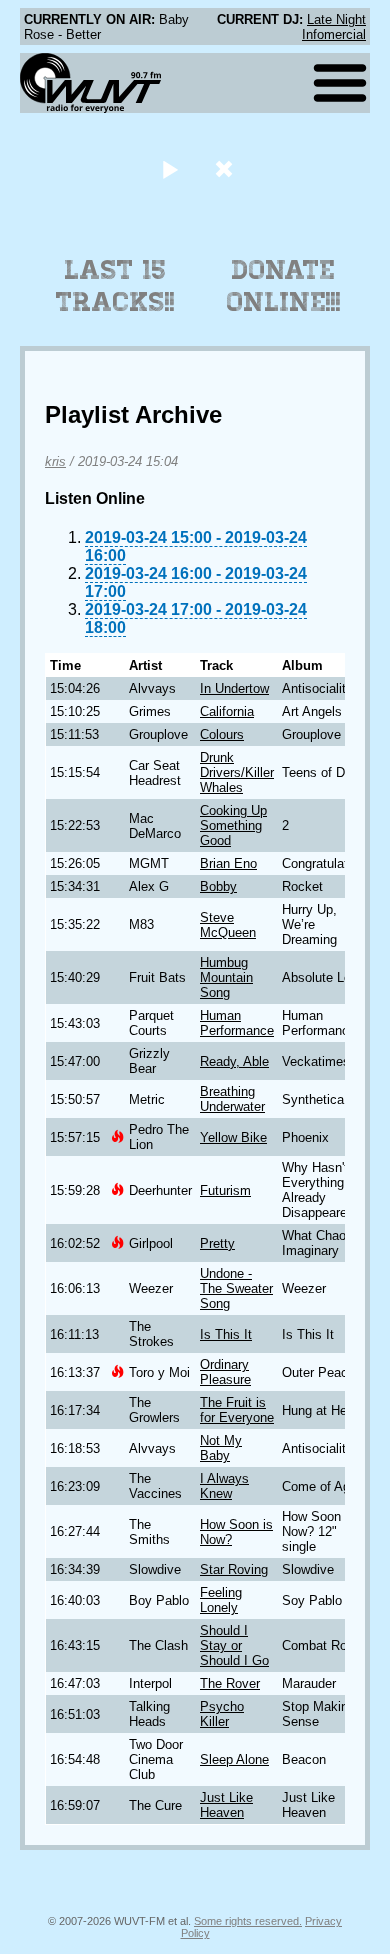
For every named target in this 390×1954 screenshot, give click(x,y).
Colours (222, 734)
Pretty (217, 1243)
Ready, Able (234, 1061)
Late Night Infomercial (334, 27)
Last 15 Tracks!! (115, 286)
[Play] (169, 168)
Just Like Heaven (226, 1805)
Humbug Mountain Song (226, 977)
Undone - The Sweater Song (236, 1288)
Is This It (226, 1334)
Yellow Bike (233, 1137)
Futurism (225, 1190)
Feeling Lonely (221, 1600)
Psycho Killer (222, 1714)
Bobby (218, 886)
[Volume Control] (226, 168)
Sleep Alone (234, 1759)
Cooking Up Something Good (233, 825)
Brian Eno (228, 863)
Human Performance (237, 1023)
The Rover (230, 1683)
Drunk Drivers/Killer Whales (237, 772)
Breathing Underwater (232, 1099)
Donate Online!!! (284, 286)
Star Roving (234, 1569)
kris (55, 461)
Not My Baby (221, 1448)
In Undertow (234, 688)
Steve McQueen (228, 925)
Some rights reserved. (248, 1921)
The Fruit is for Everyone (237, 1410)
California (227, 711)
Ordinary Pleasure (225, 1372)
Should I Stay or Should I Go (234, 1645)
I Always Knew (224, 1486)
